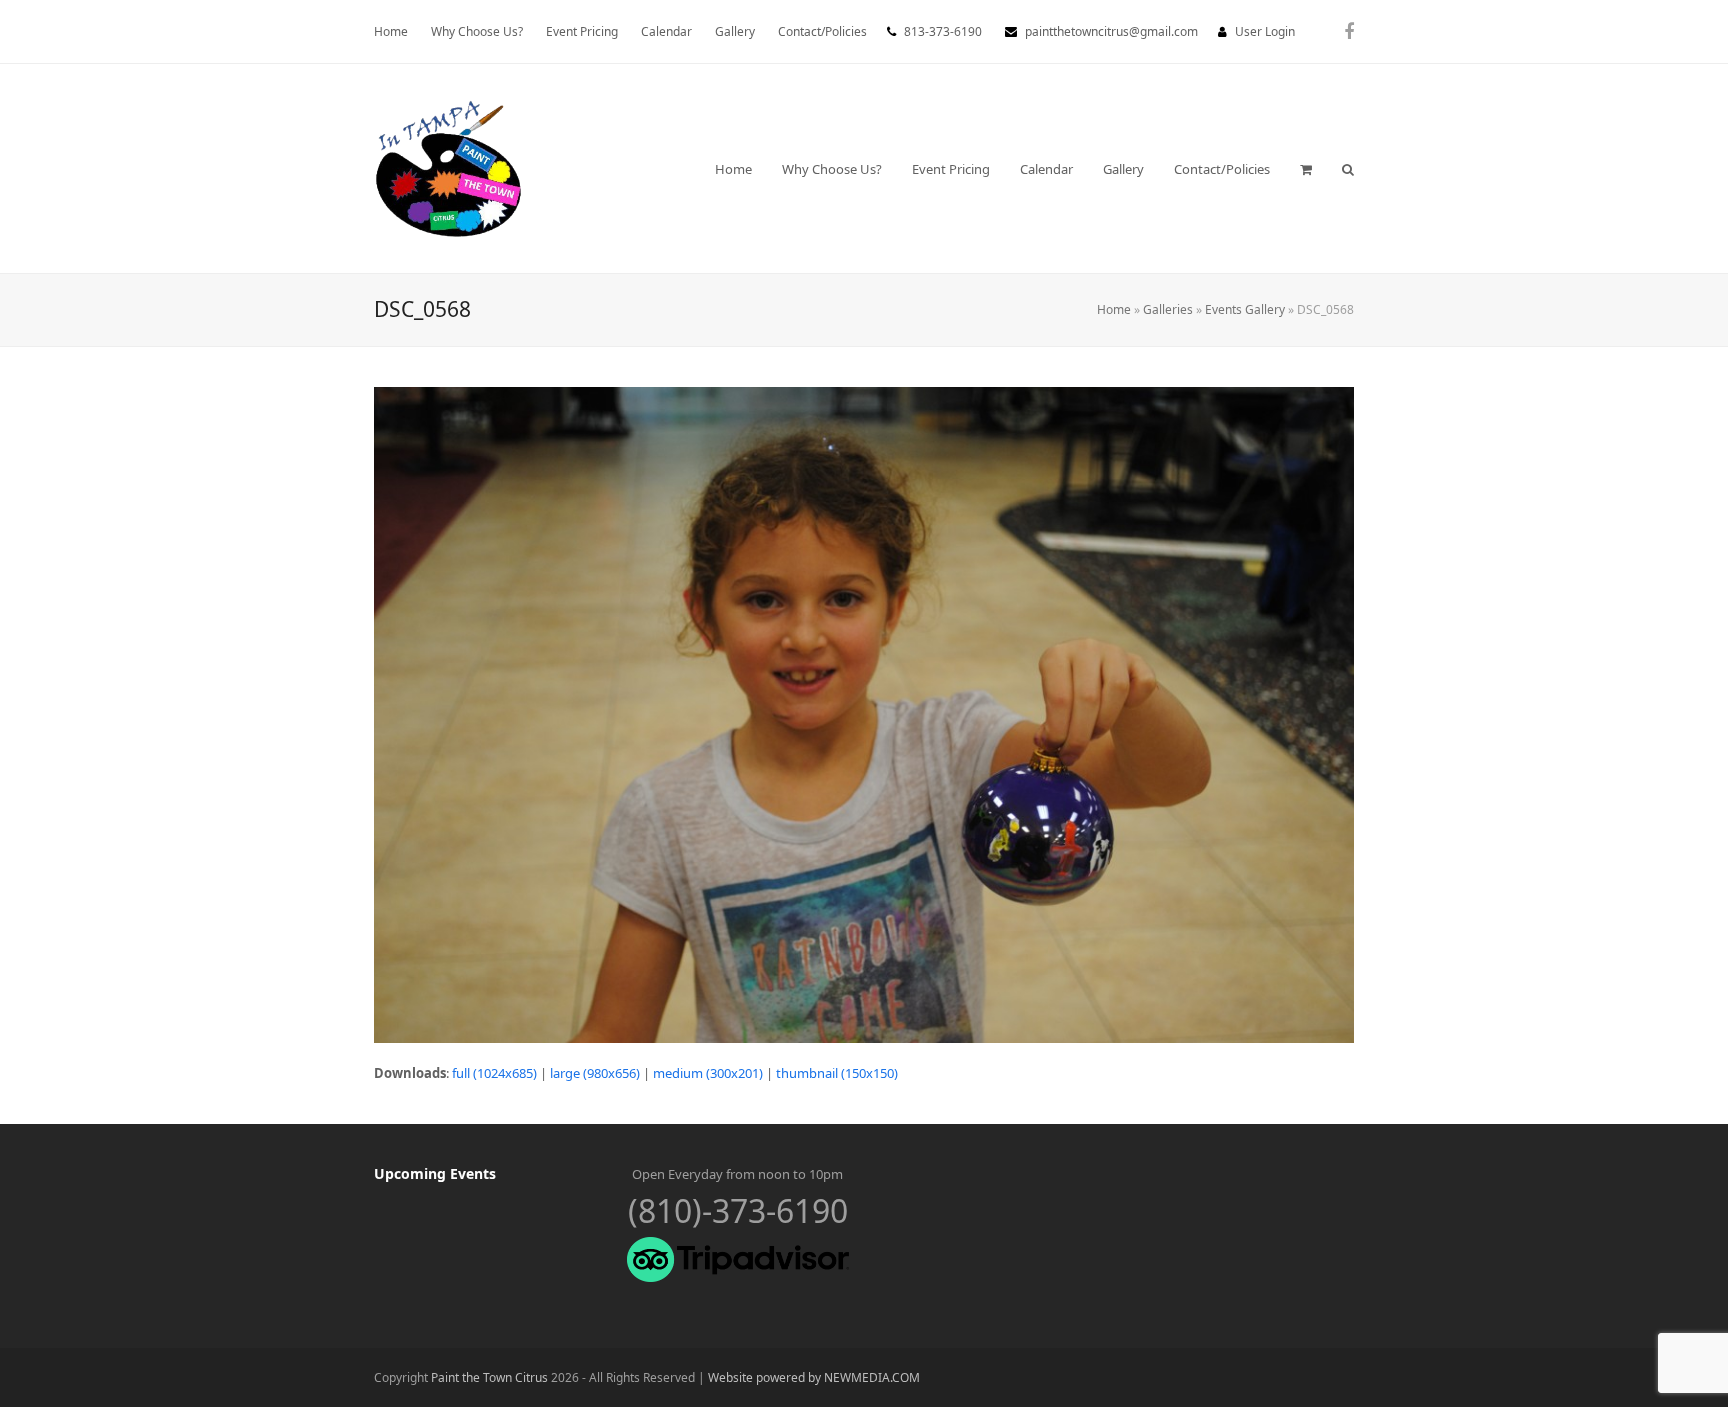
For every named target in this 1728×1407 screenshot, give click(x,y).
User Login (1265, 31)
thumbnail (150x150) (837, 1073)
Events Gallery (1245, 309)
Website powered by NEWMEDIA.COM (814, 1377)
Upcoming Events (435, 1173)
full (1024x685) (494, 1073)
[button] (1306, 169)
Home (1114, 309)
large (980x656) (595, 1073)
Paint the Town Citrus (489, 1377)
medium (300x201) (708, 1073)
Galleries (1168, 309)
